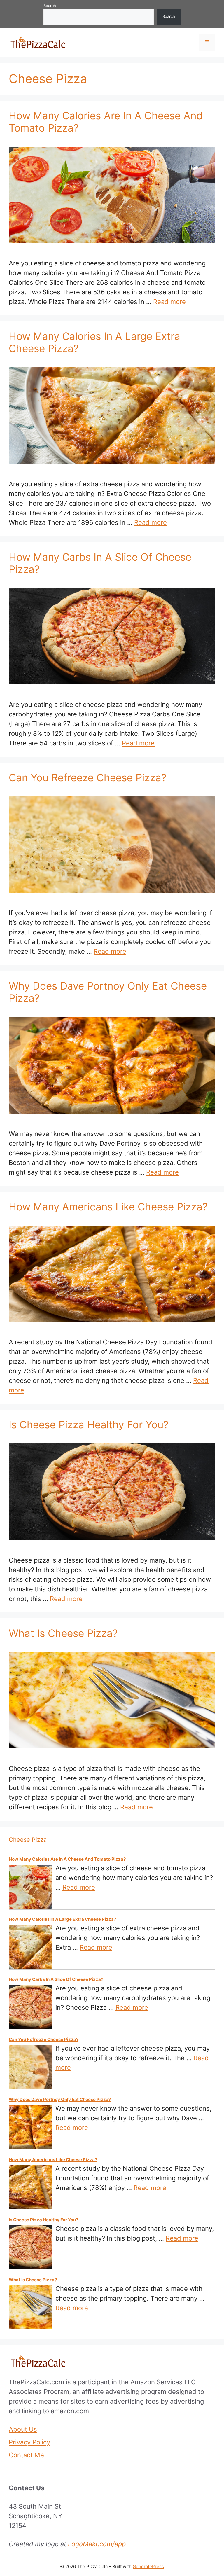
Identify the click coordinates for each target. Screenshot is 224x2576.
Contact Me (26, 2455)
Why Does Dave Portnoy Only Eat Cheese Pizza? (60, 2099)
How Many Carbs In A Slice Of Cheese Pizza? (56, 1979)
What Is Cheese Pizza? (63, 1633)
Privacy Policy (29, 2442)
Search (50, 6)
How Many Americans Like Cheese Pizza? (108, 1207)
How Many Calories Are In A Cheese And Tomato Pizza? (67, 1859)
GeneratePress (148, 2567)
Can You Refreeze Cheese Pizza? (88, 777)
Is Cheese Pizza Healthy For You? (89, 1425)
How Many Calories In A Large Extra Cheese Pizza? (62, 1919)
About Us (23, 2429)
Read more (169, 302)
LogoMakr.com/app (97, 2544)
